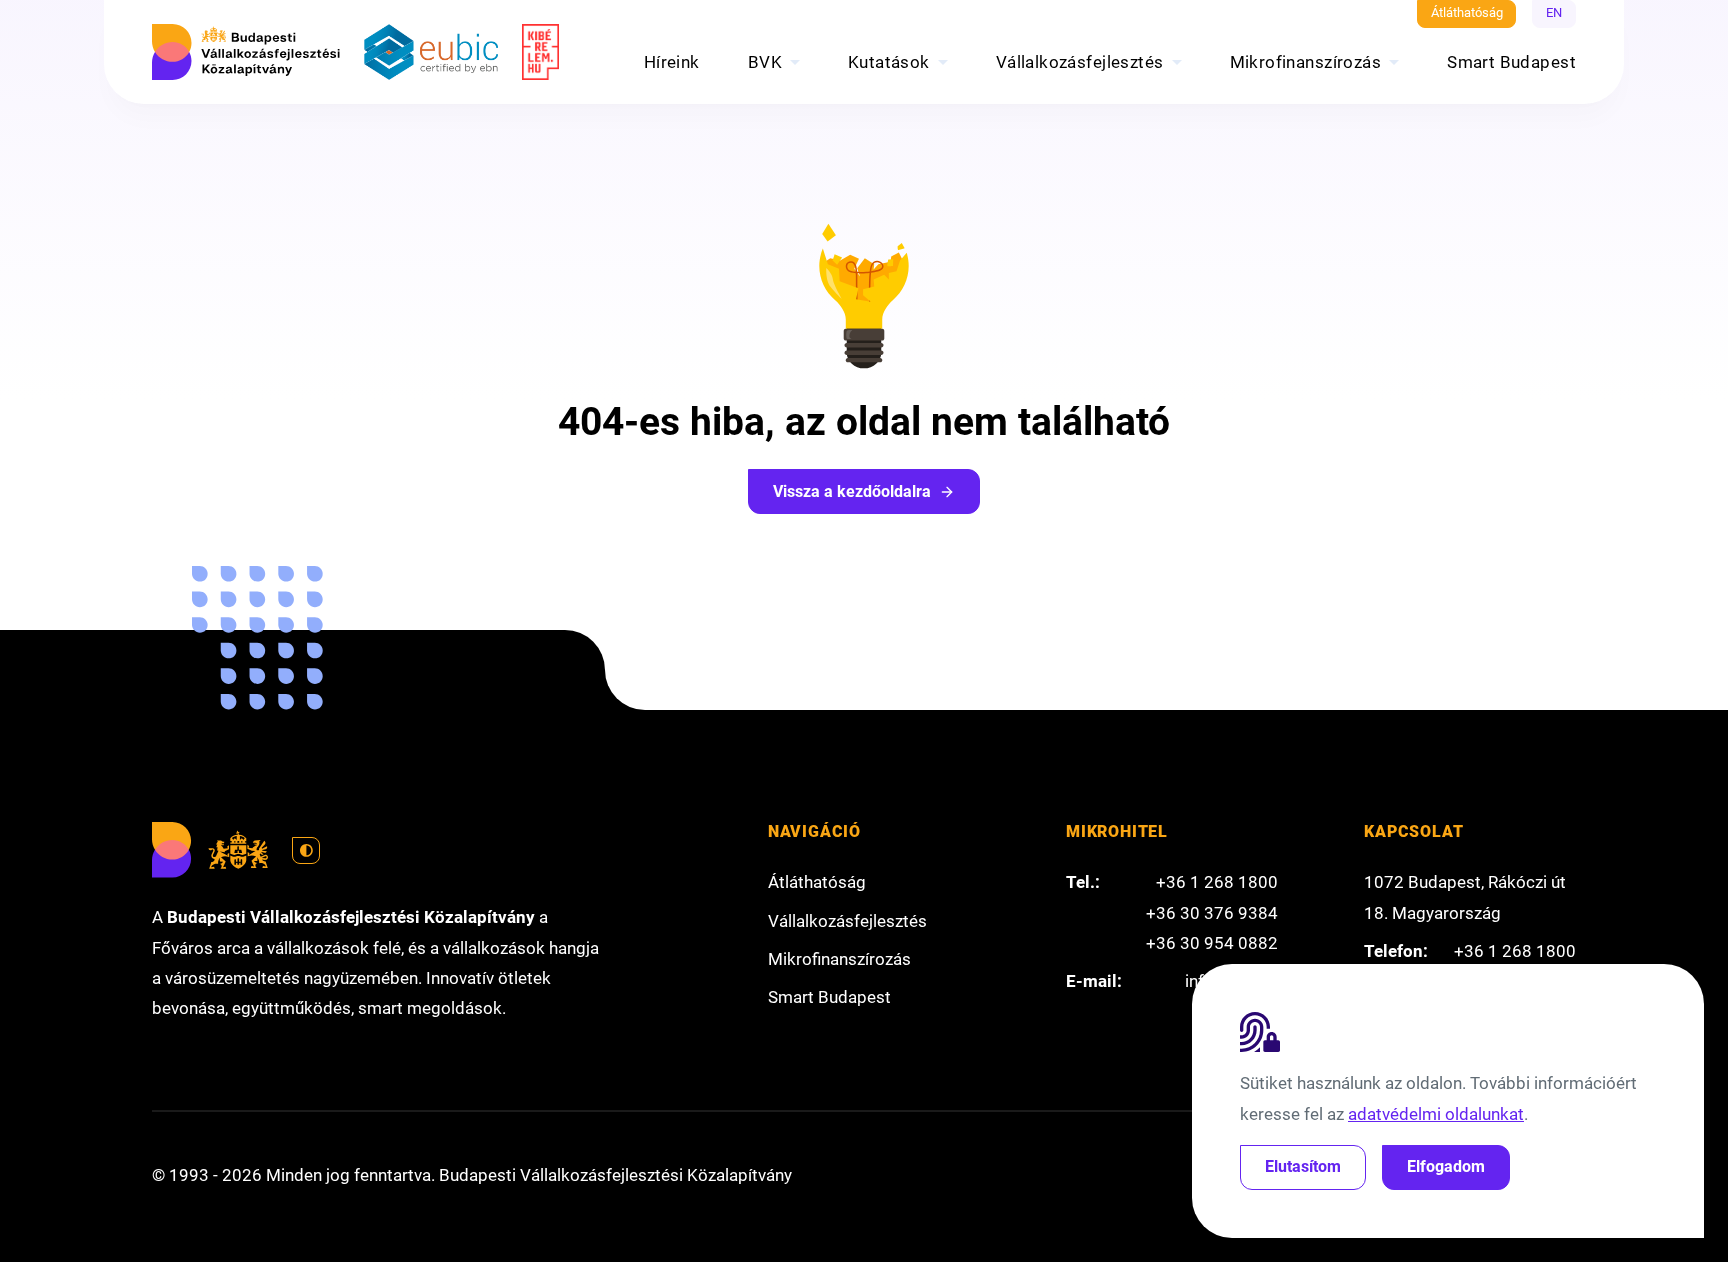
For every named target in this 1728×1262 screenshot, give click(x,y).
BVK (765, 62)
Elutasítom (1303, 1166)
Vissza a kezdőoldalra (852, 491)
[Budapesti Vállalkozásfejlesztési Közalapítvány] (246, 52)
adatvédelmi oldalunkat (1436, 1114)
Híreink (672, 62)
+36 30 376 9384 (1212, 913)
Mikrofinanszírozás (1306, 62)
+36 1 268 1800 (1217, 882)
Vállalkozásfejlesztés (1080, 62)
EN (1554, 12)
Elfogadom (1446, 1166)
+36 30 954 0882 (1212, 943)
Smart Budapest (1511, 62)
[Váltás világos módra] (306, 851)
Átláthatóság (1467, 12)
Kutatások (889, 62)
